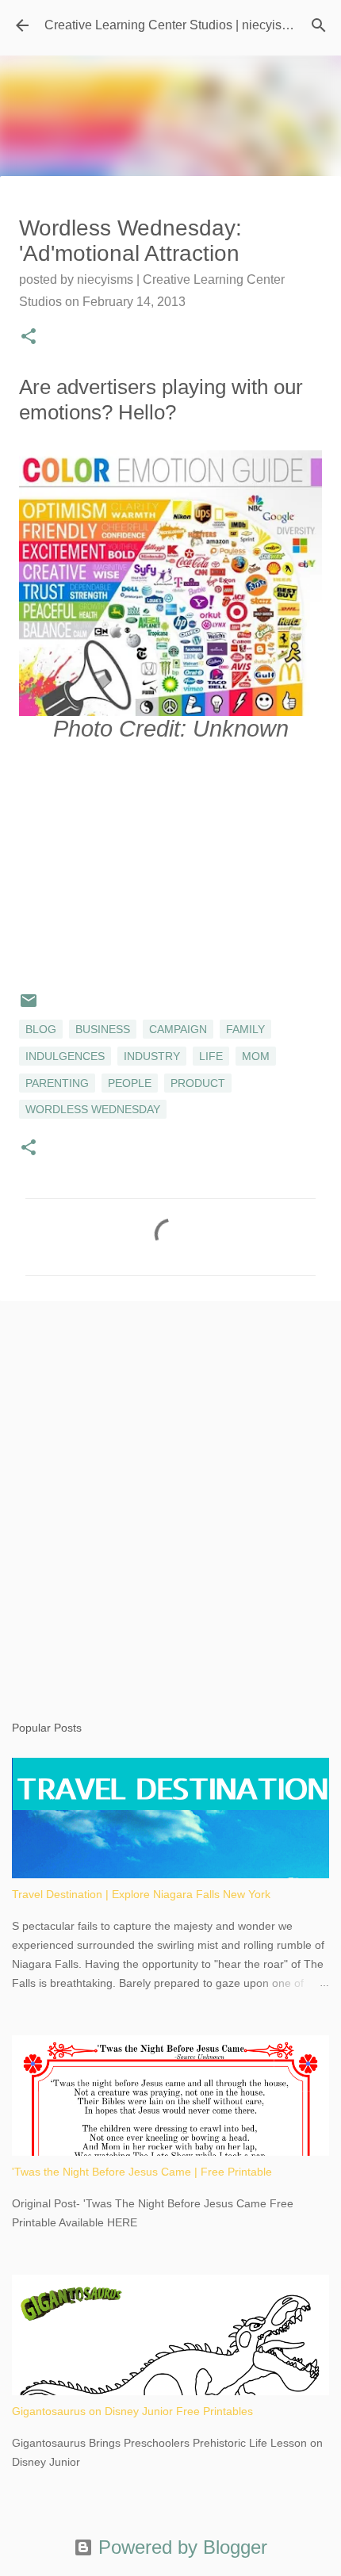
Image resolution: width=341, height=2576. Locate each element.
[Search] (319, 25)
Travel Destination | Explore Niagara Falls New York (141, 1894)
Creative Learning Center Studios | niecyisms (171, 25)
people (130, 1083)
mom (256, 1056)
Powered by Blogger (180, 2547)
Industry (152, 1056)
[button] (29, 338)
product (198, 1083)
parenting (57, 1083)
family (245, 1029)
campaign (178, 1029)
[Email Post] (29, 1006)
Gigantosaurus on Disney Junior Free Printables (132, 2411)
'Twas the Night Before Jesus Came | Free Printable (142, 2172)
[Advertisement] (170, 1495)
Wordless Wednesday (93, 1109)
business (103, 1029)
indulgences (65, 1056)
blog (41, 1029)
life (211, 1056)
